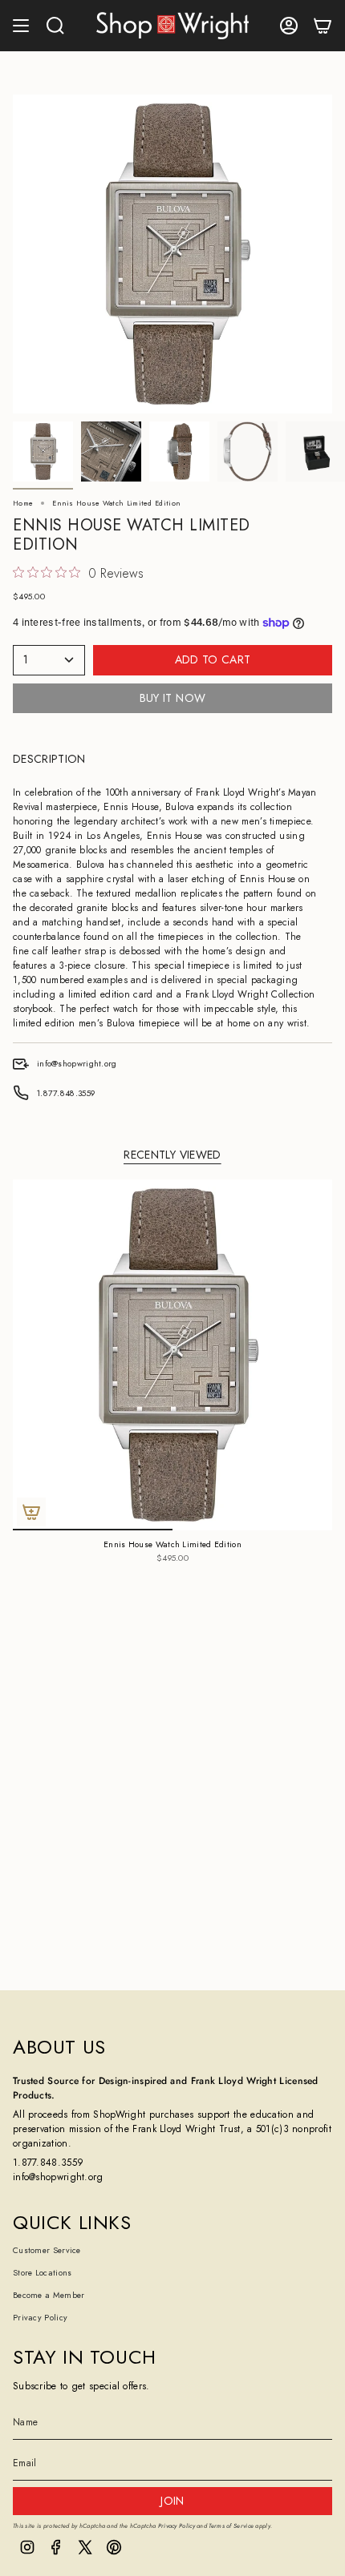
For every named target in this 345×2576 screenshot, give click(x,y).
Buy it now (173, 698)
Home (23, 503)
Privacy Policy (40, 2318)
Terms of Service (231, 2526)
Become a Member (49, 2295)
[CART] (323, 26)
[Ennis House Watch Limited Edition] (172, 1355)
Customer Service (47, 2250)
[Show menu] (21, 26)
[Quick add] (31, 1512)
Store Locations (43, 2273)
